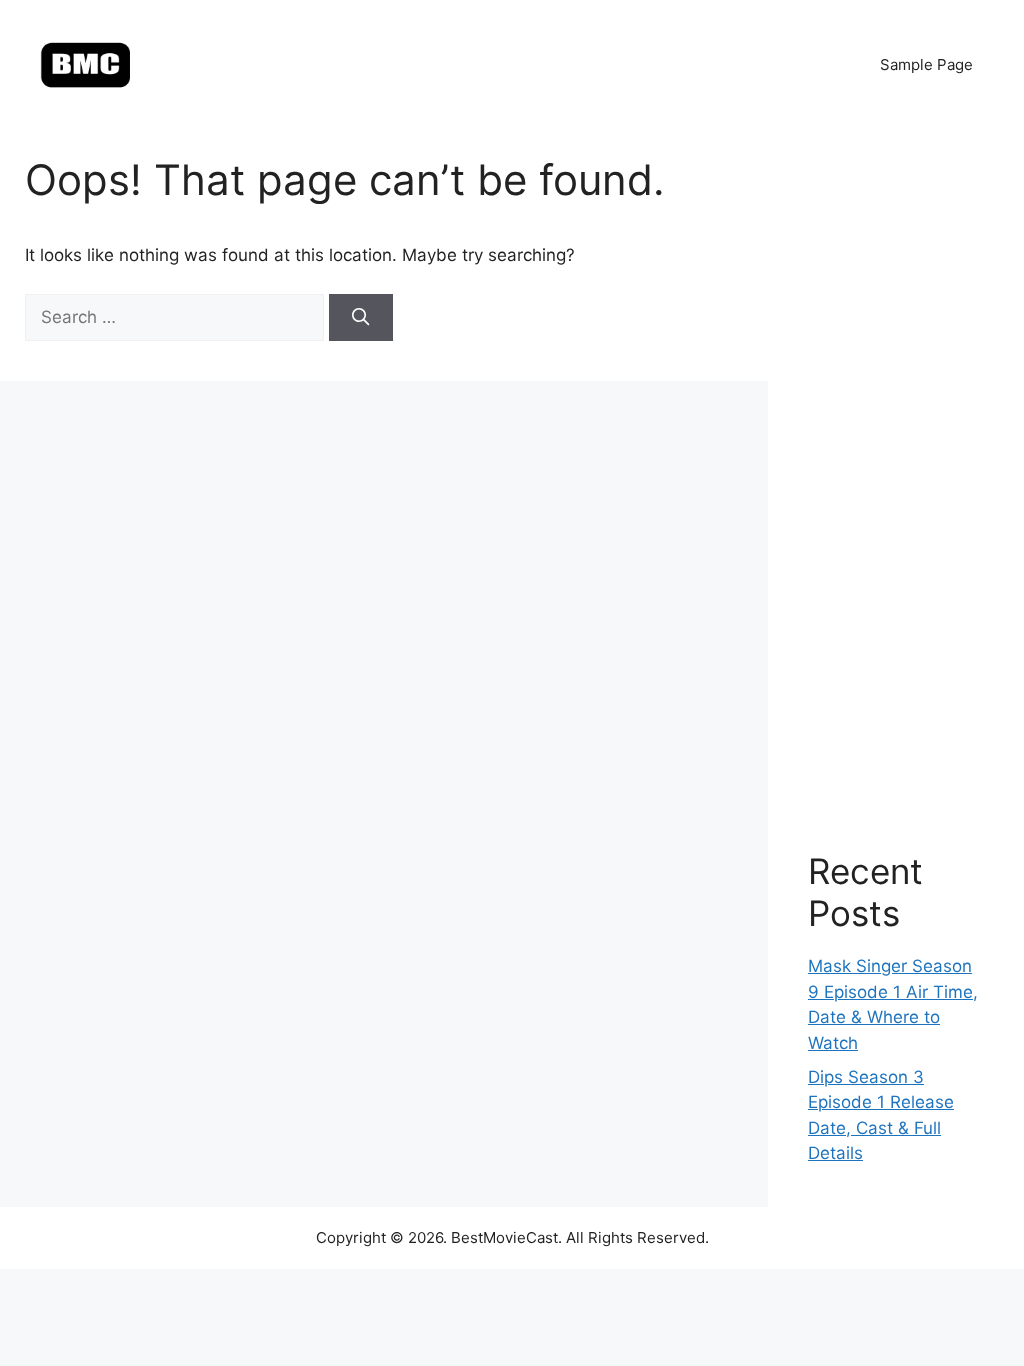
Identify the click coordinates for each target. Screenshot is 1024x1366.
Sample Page (926, 64)
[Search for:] (177, 317)
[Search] (361, 318)
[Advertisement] (896, 470)
